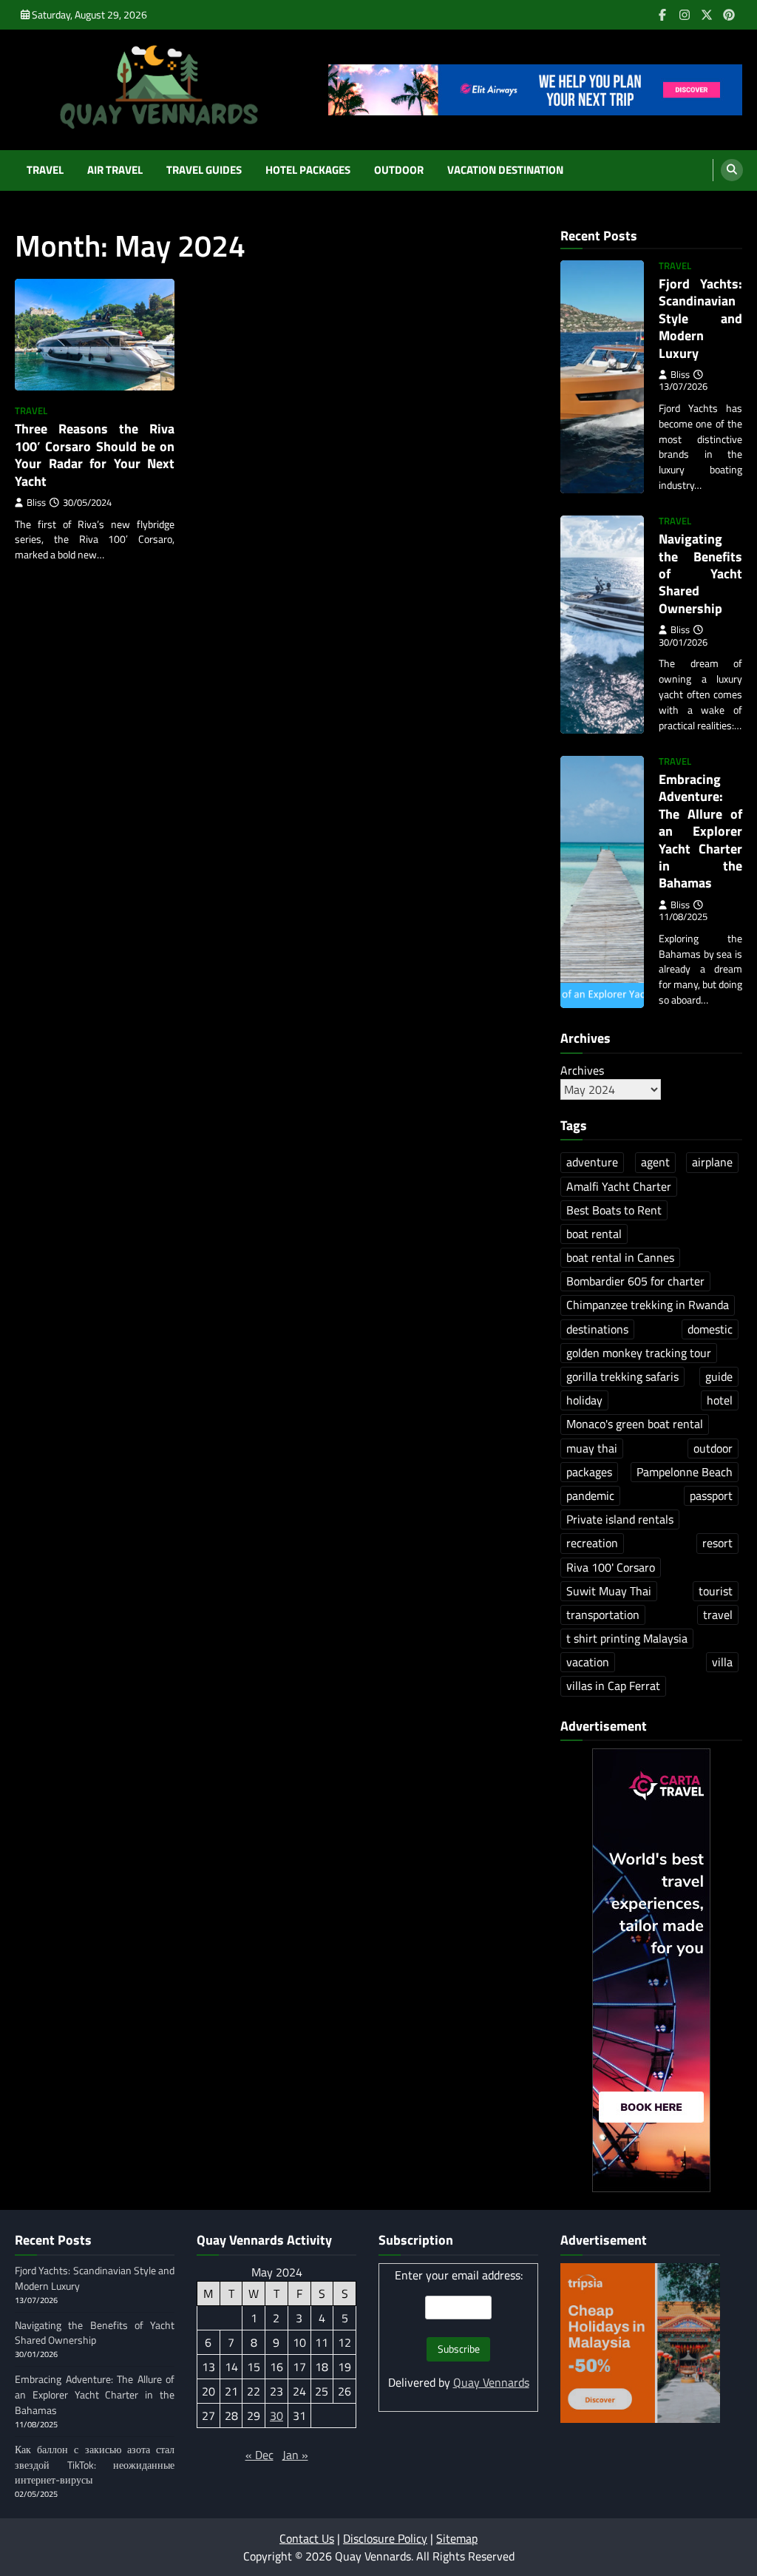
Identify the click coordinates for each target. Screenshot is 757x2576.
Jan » (295, 2455)
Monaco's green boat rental (635, 1424)
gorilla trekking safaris (622, 1376)
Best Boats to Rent (614, 1210)
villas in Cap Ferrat (613, 1686)
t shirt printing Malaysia (627, 1638)
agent (655, 1162)
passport (711, 1495)
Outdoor (399, 170)
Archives (582, 1070)
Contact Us (307, 2538)
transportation (603, 1615)
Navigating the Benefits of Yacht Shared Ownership (700, 574)
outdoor (713, 1448)
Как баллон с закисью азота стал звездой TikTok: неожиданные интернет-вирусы (95, 2465)
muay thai (592, 1448)
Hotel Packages (308, 170)
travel (718, 1615)
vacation (588, 1662)
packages (589, 1472)
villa (722, 1662)
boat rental (594, 1234)
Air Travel (115, 170)
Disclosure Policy (385, 2538)
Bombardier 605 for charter (635, 1281)
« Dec (259, 2455)
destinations (597, 1329)
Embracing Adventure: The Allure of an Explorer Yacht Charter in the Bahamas (700, 831)
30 (276, 2416)
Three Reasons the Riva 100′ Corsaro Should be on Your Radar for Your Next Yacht (95, 454)
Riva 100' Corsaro (611, 1567)
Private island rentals (620, 1519)
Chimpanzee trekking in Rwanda (648, 1305)
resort (717, 1543)
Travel (45, 170)
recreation (592, 1543)
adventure (592, 1162)
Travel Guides (204, 170)
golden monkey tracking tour (639, 1353)
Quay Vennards (491, 2382)
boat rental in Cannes (620, 1257)
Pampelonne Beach (685, 1472)
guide (719, 1376)
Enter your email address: (459, 2275)
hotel (720, 1400)
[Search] (732, 170)
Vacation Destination (505, 170)
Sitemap (457, 2538)
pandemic (590, 1495)
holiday (584, 1400)
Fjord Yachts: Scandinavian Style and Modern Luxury (700, 318)
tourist (716, 1591)
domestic (710, 1329)
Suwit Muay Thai (609, 1591)
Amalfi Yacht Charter (619, 1186)
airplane (712, 1162)
